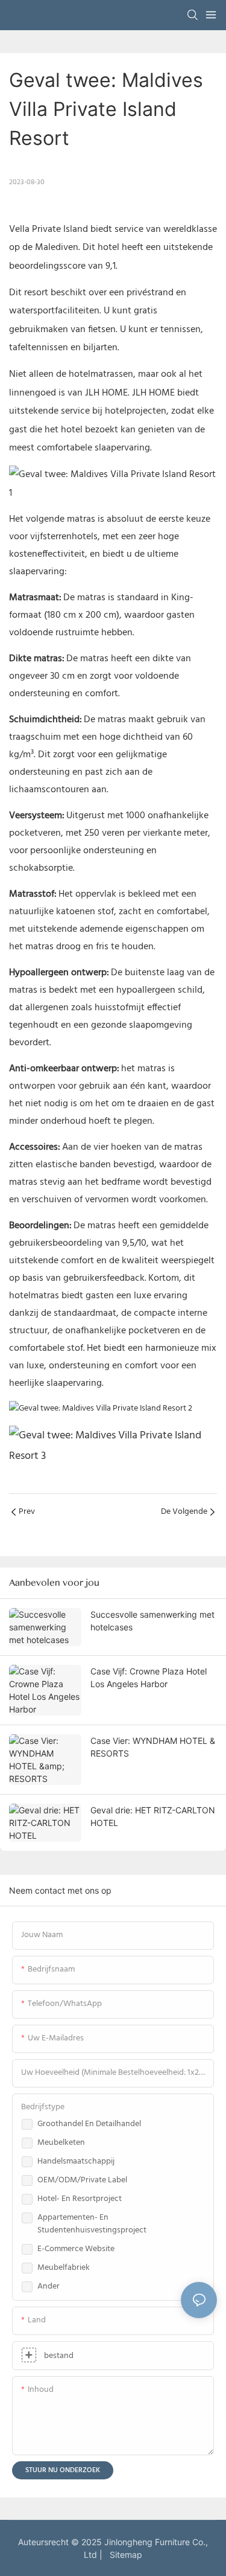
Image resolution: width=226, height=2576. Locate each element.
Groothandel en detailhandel (89, 2124)
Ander (49, 2286)
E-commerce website (76, 2249)
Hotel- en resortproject (80, 2199)
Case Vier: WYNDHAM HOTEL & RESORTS (153, 1747)
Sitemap (124, 2555)
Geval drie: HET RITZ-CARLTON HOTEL (153, 1816)
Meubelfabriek (64, 2268)
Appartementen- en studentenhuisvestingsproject (92, 2224)
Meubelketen (61, 2143)
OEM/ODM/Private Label (82, 2180)
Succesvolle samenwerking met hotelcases (152, 1621)
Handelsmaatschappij (76, 2161)
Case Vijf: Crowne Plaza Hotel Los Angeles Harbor (149, 1677)
